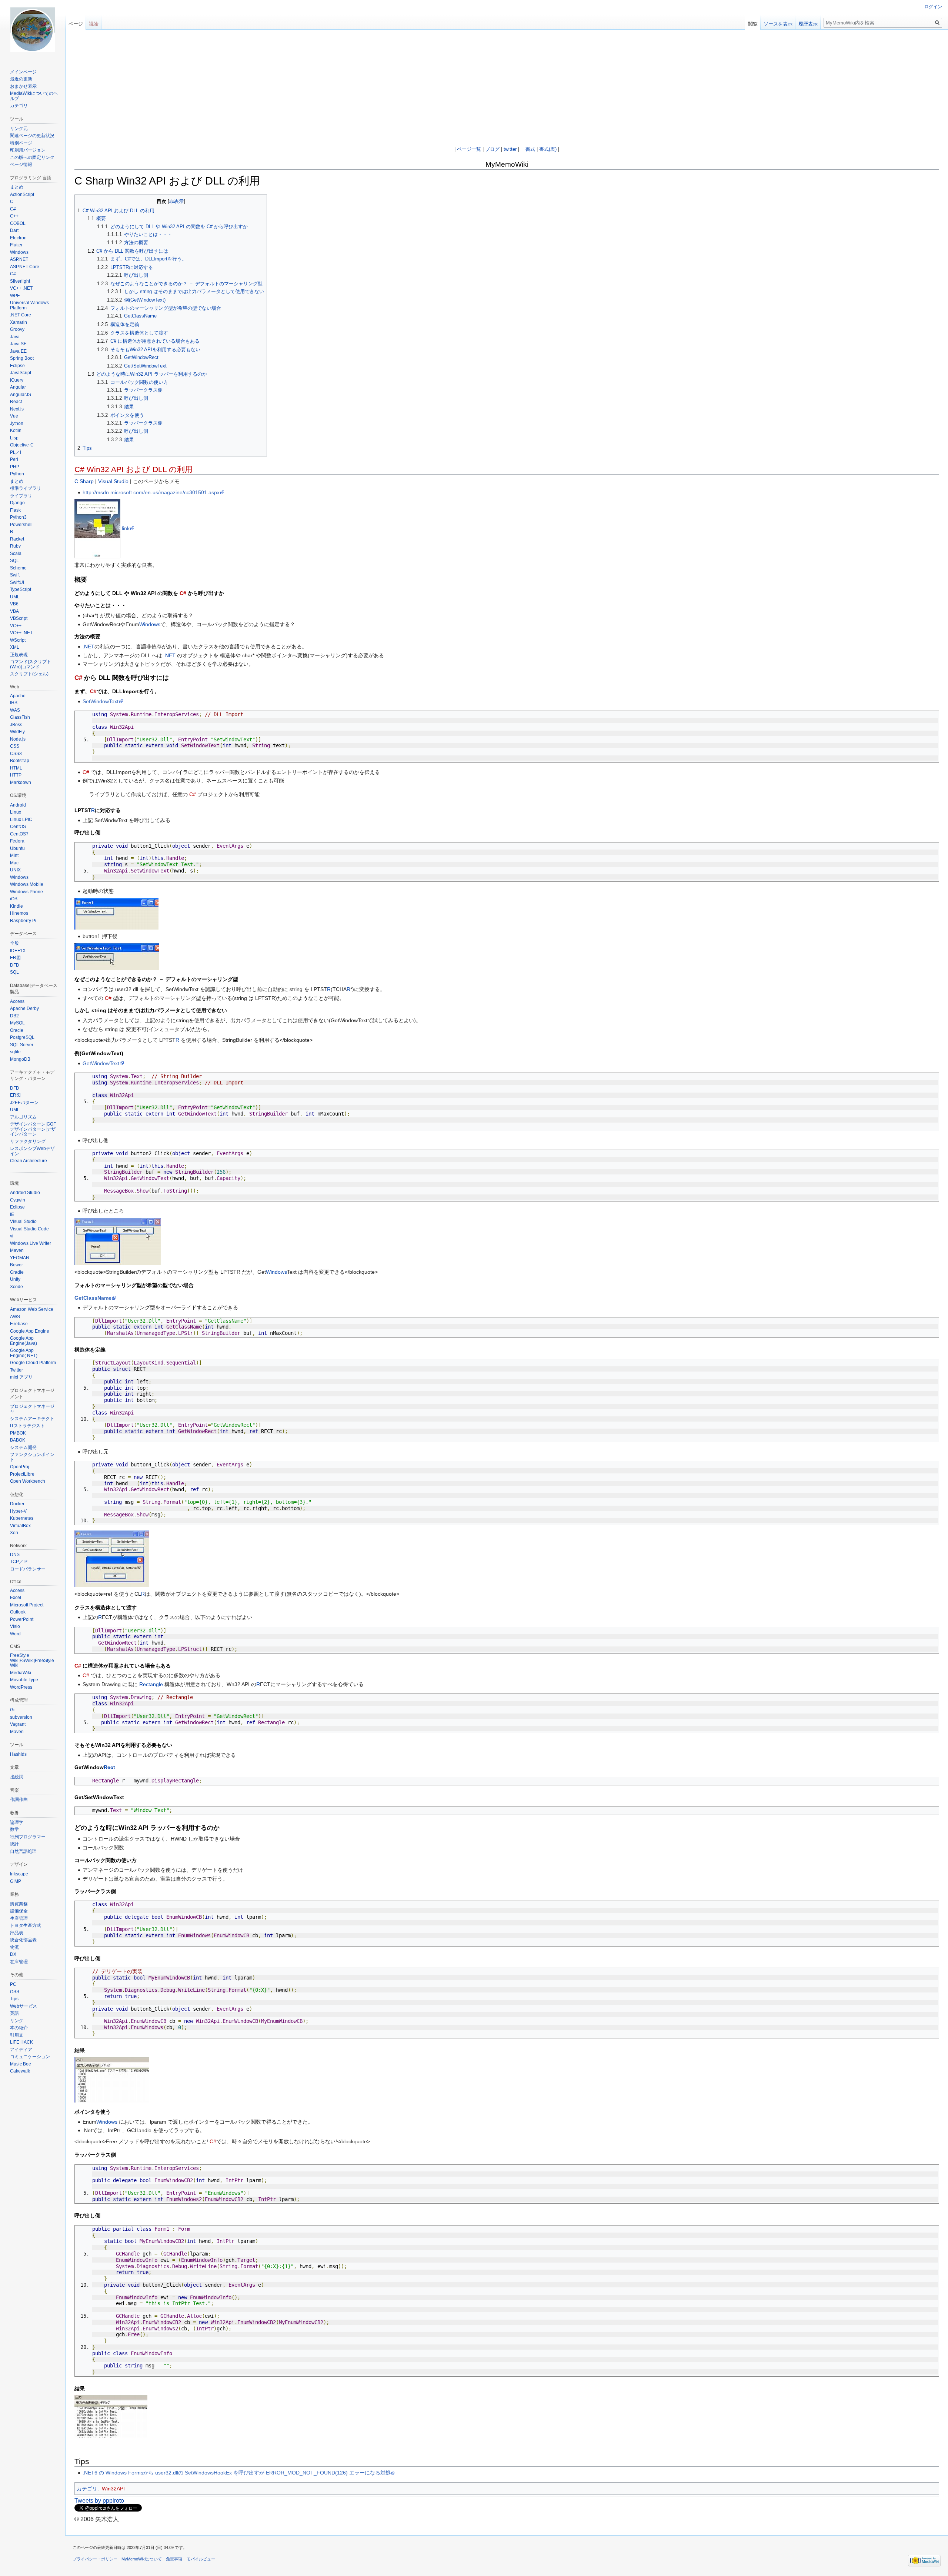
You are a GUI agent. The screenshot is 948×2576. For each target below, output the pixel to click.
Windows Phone (26, 892)
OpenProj (20, 1467)
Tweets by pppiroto (99, 2501)
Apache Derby (24, 1008)
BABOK (18, 1440)
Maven (17, 1250)
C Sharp (84, 481)
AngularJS (21, 395)
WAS (15, 710)
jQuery (17, 380)
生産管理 (19, 1918)
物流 (14, 1947)
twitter (510, 149)
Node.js (18, 739)
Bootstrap (20, 761)
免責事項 (174, 2559)
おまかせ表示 (23, 86)
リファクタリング (28, 1141)
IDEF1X (18, 951)
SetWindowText (101, 701)
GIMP (16, 1881)
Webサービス (24, 2006)
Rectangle (151, 1684)
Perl (14, 459)
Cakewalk (20, 2071)
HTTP (16, 775)
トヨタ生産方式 (26, 1925)
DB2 (14, 1016)
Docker (17, 1504)
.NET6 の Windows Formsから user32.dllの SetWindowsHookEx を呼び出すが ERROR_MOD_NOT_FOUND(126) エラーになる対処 (237, 2473)
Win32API (113, 2489)
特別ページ (21, 143)
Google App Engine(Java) (24, 1341)
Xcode (16, 1287)
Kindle (16, 906)
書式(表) (548, 149)
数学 (14, 1829)
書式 (530, 149)
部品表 (17, 1933)
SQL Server (22, 1045)
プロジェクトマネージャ (32, 1409)
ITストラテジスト (27, 1426)
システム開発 (23, 1447)
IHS (14, 703)
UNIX (15, 870)
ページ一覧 (469, 149)
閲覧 (753, 24)
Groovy (17, 329)
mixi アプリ (21, 1377)
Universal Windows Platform (29, 305)
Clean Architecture (29, 1161)
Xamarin (19, 322)
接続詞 (17, 1777)
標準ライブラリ (26, 488)
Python (17, 474)
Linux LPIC (21, 820)
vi (12, 1236)
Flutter (16, 245)
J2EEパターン (24, 1103)
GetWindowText (101, 1063)
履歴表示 (808, 24)
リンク (17, 2021)
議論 (94, 24)
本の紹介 (19, 2028)
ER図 (15, 958)
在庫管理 (19, 1962)
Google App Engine (30, 1331)
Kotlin (16, 431)
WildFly (17, 732)
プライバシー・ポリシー (95, 2559)
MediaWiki (21, 1673)
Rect (109, 1767)
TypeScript (21, 589)
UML (15, 597)
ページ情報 (21, 164)
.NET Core (21, 315)
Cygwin (18, 1200)
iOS (14, 899)
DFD (15, 965)
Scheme (18, 568)
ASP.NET (19, 259)
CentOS (18, 827)
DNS (15, 1555)
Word (15, 1634)
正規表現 (19, 655)
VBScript (19, 618)
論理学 (17, 1822)
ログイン (933, 7)
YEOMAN (20, 1258)
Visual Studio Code (29, 1229)
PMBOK (18, 1433)
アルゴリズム (23, 1117)
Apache (18, 696)
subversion (21, 1717)
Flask (15, 510)
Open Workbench (28, 1481)
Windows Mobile (27, 884)
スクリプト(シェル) (29, 674)
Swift (15, 575)
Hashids (18, 1754)
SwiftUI (17, 582)
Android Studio (25, 1193)
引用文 (17, 2035)
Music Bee (21, 2064)
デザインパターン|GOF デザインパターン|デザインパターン (33, 1129)
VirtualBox (20, 1526)
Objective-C (22, 445)
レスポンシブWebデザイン (32, 1151)
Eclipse (17, 366)
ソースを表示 (778, 24)
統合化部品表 (23, 1940)
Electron (18, 238)
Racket (17, 539)
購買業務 (19, 1904)
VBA (14, 611)
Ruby (15, 546)
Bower (16, 1265)
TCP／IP (19, 1562)
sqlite (15, 1052)
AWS (15, 1317)
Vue (14, 416)
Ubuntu (17, 848)
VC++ (16, 626)
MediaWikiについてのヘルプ (34, 96)
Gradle (17, 1272)
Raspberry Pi (23, 921)
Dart (14, 230)
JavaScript (21, 373)
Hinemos (19, 913)
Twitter (16, 1370)
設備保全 (19, 1911)
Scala (16, 554)
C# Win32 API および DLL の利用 (133, 469)
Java (15, 337)
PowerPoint (22, 1619)
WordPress (21, 1687)
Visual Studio (113, 481)
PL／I (16, 452)
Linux (16, 812)
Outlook (18, 1612)
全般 (14, 943)
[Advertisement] (507, 91)
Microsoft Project (27, 1605)
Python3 (18, 517)
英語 (14, 2013)
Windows (150, 624)
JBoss (16, 725)
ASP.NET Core (25, 267)
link (126, 528)
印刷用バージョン (28, 150)
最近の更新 (21, 79)
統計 (14, 1844)
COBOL (18, 223)
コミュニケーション (30, 2057)
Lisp (14, 438)
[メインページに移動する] (33, 30)
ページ (76, 24)
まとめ (17, 187)
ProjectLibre (22, 1474)
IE (12, 1214)
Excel (16, 1598)
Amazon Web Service (32, 1309)
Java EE (18, 351)
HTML (16, 768)
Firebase (19, 1324)
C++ (14, 216)
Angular (18, 387)
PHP (15, 467)
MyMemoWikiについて (142, 2559)
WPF (15, 296)
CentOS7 (19, 834)
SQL (14, 561)
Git (13, 1710)
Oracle (17, 1030)
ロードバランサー (28, 1569)
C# (183, 593)
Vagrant (18, 1724)
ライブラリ (21, 496)
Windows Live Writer (31, 1243)
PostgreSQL (22, 1037)
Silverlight (20, 281)
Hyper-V (18, 1511)
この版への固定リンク (32, 157)
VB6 (14, 604)
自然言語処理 (23, 1851)
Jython (17, 423)
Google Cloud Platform (33, 1363)
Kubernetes (22, 1518)
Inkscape (19, 1874)
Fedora (17, 841)
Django (17, 503)
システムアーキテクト (32, 1419)
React (16, 402)
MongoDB (20, 1059)
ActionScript (22, 195)
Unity (15, 1279)
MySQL (17, 1023)
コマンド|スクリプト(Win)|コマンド (31, 664)
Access (17, 1001)
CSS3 (16, 754)
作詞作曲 (19, 1799)
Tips (14, 1999)
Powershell (21, 525)
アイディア (21, 2050)
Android (18, 805)
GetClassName (93, 1298)
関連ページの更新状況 (32, 136)
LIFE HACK (21, 2042)
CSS (15, 746)
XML (15, 647)
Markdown (21, 782)
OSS (15, 1992)
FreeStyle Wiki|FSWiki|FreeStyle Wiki (32, 1660)
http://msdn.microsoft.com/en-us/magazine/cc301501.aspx (151, 492)
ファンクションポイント (32, 1457)
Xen (14, 1533)
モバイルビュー (201, 2559)
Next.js (17, 409)
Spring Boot (22, 358)
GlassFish (20, 717)
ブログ (492, 149)
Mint (14, 855)
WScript (18, 640)
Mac (14, 863)
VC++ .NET (21, 288)
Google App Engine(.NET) (24, 1353)
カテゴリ (87, 2489)
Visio (15, 1626)
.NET (89, 647)
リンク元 (19, 129)
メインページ (23, 72)
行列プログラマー (28, 1837)
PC (13, 1984)
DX (13, 1954)
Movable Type (24, 1680)
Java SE (18, 344)
